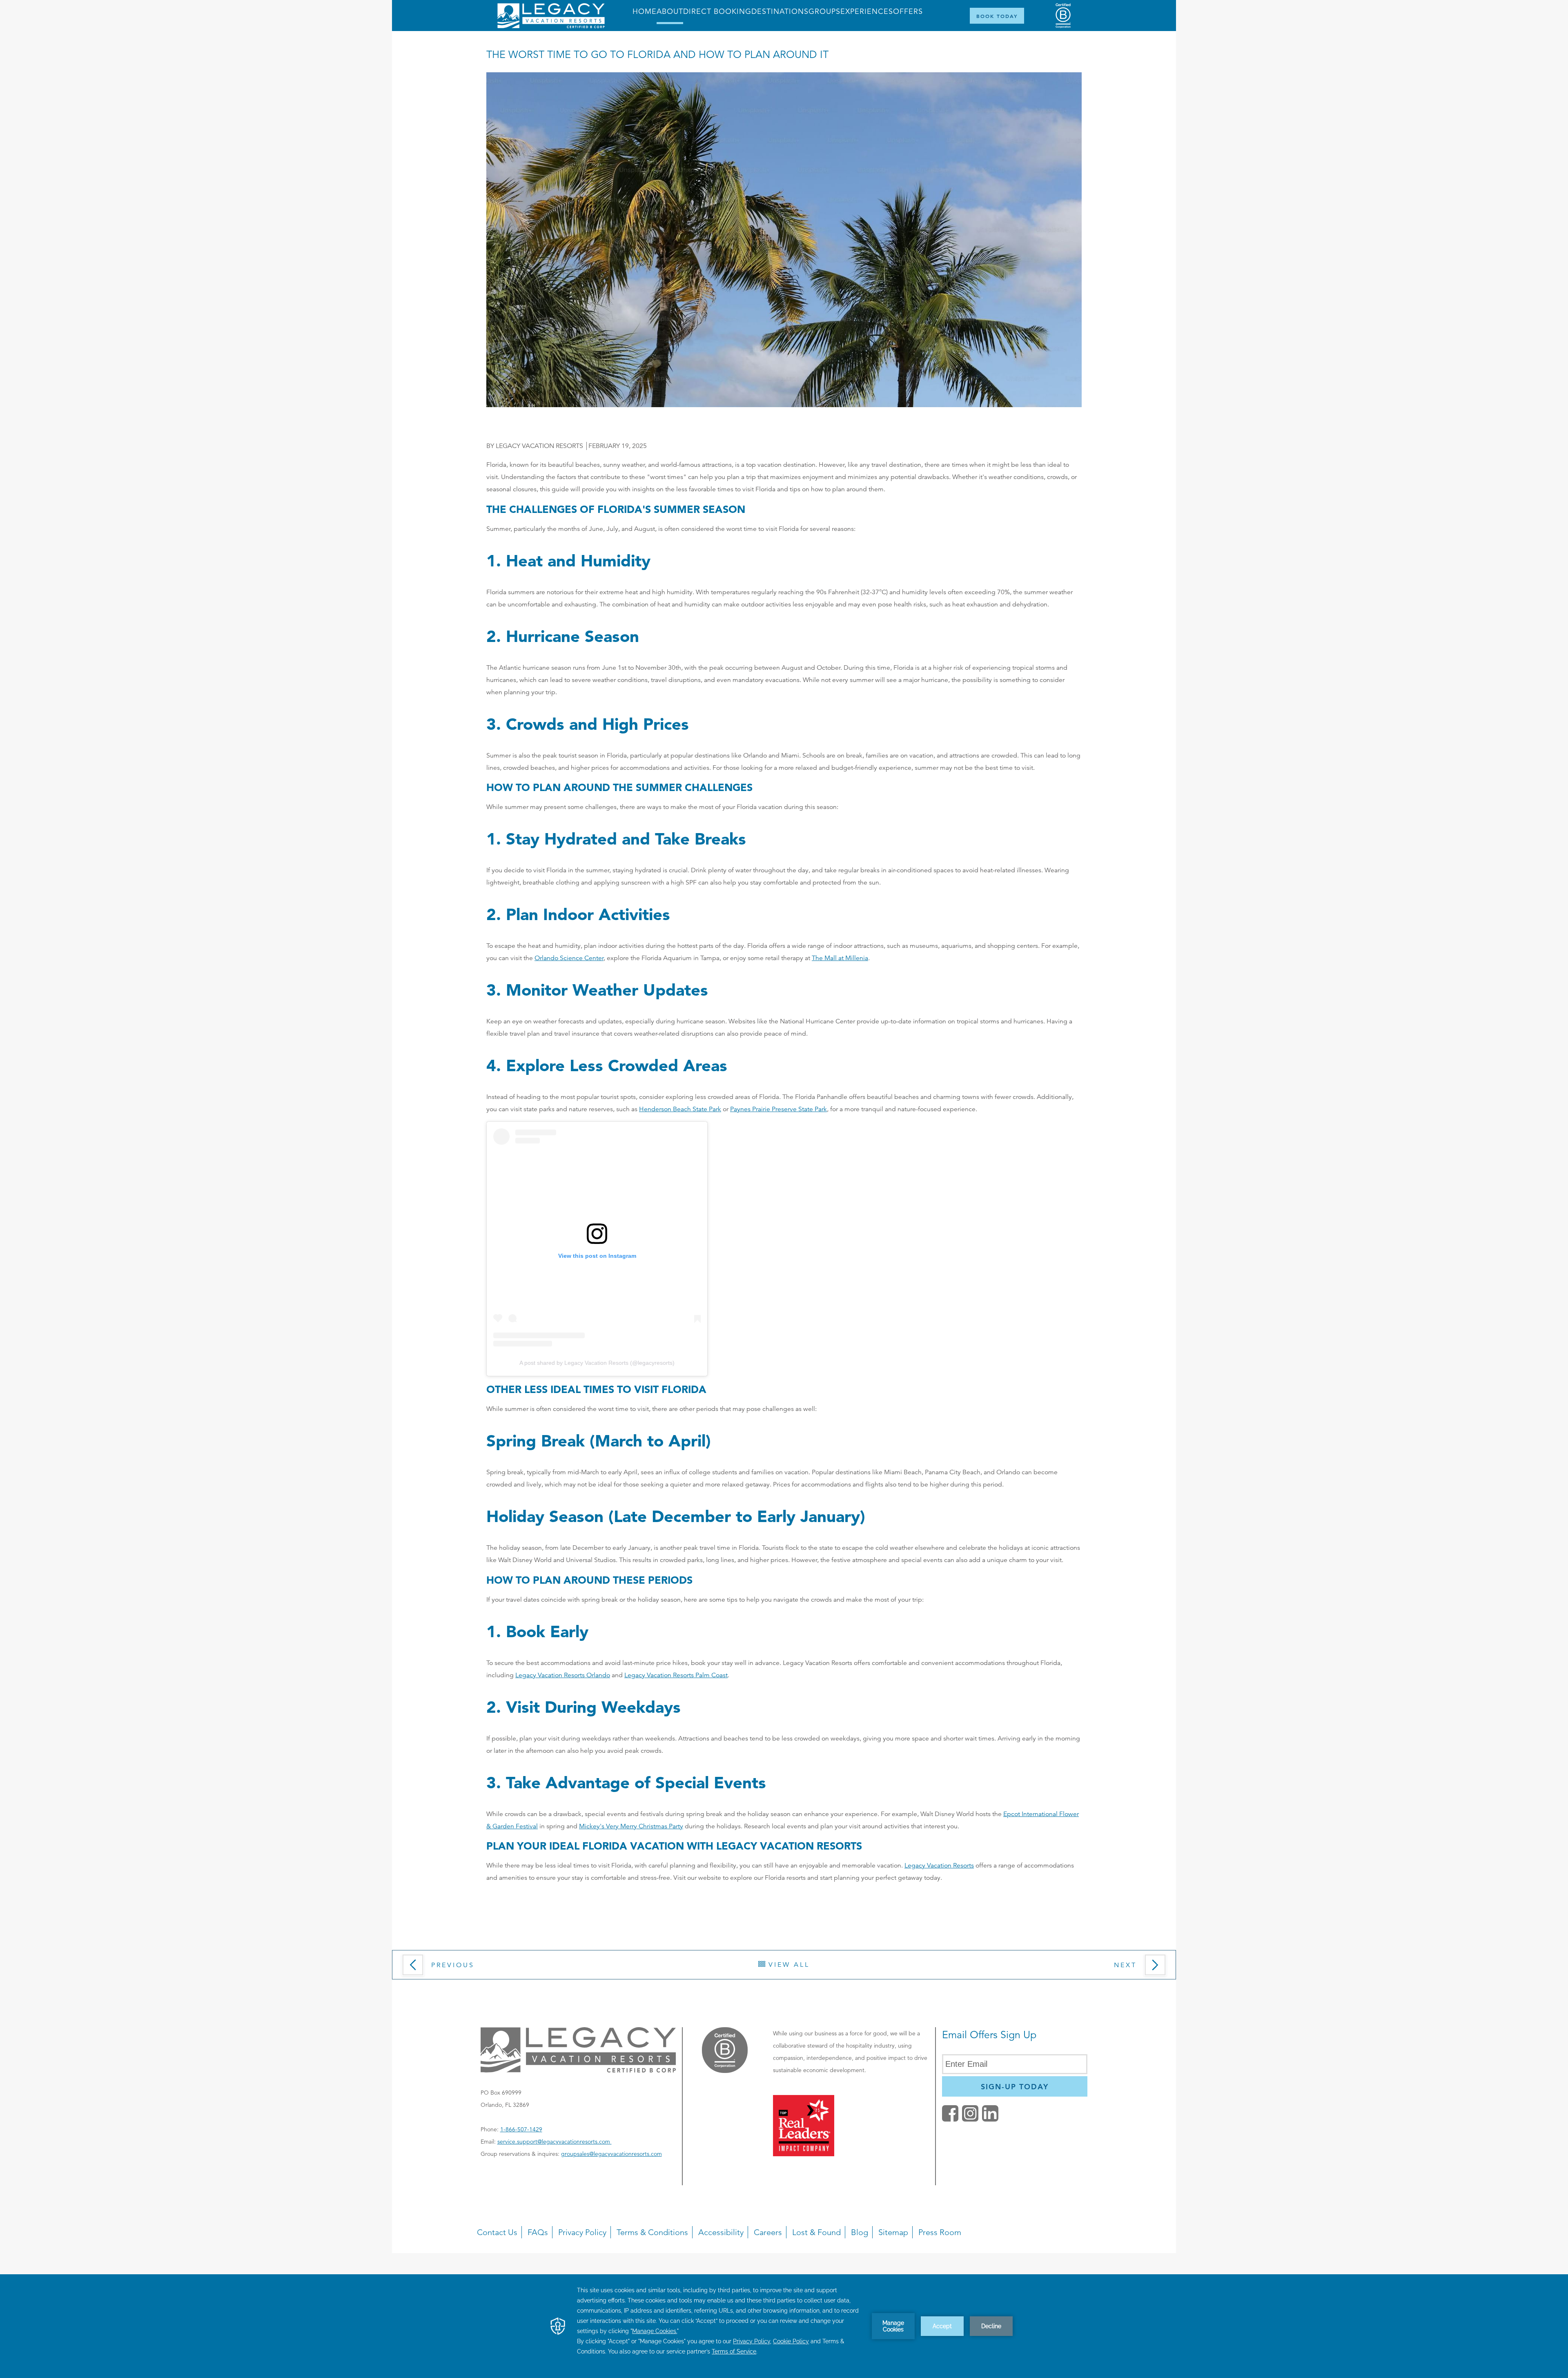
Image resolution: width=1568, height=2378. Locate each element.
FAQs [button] (538, 2232)
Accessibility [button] (721, 2232)
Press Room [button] (940, 2232)
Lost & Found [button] (816, 2232)
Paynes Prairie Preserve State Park (778, 1109)
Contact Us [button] (497, 2232)
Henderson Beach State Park (680, 1109)
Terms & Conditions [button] (652, 2232)
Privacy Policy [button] (582, 2232)
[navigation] (784, 2219)
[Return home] (551, 26)
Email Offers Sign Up (989, 2035)
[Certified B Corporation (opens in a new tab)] (1063, 16)
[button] (470, 1968)
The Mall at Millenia (840, 958)
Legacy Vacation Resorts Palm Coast (676, 1675)
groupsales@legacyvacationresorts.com (611, 2154)
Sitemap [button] (893, 2232)
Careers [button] (768, 2232)
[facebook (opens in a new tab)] (950, 2119)
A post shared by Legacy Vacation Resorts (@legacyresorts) (597, 1363)
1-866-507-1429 (521, 2129)
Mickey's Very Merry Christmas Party (631, 1826)
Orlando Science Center (569, 958)
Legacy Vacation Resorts (939, 1865)
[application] (784, 2326)
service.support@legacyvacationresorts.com (555, 2142)
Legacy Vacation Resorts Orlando (563, 1675)
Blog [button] (860, 2232)
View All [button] (787, 1965)
